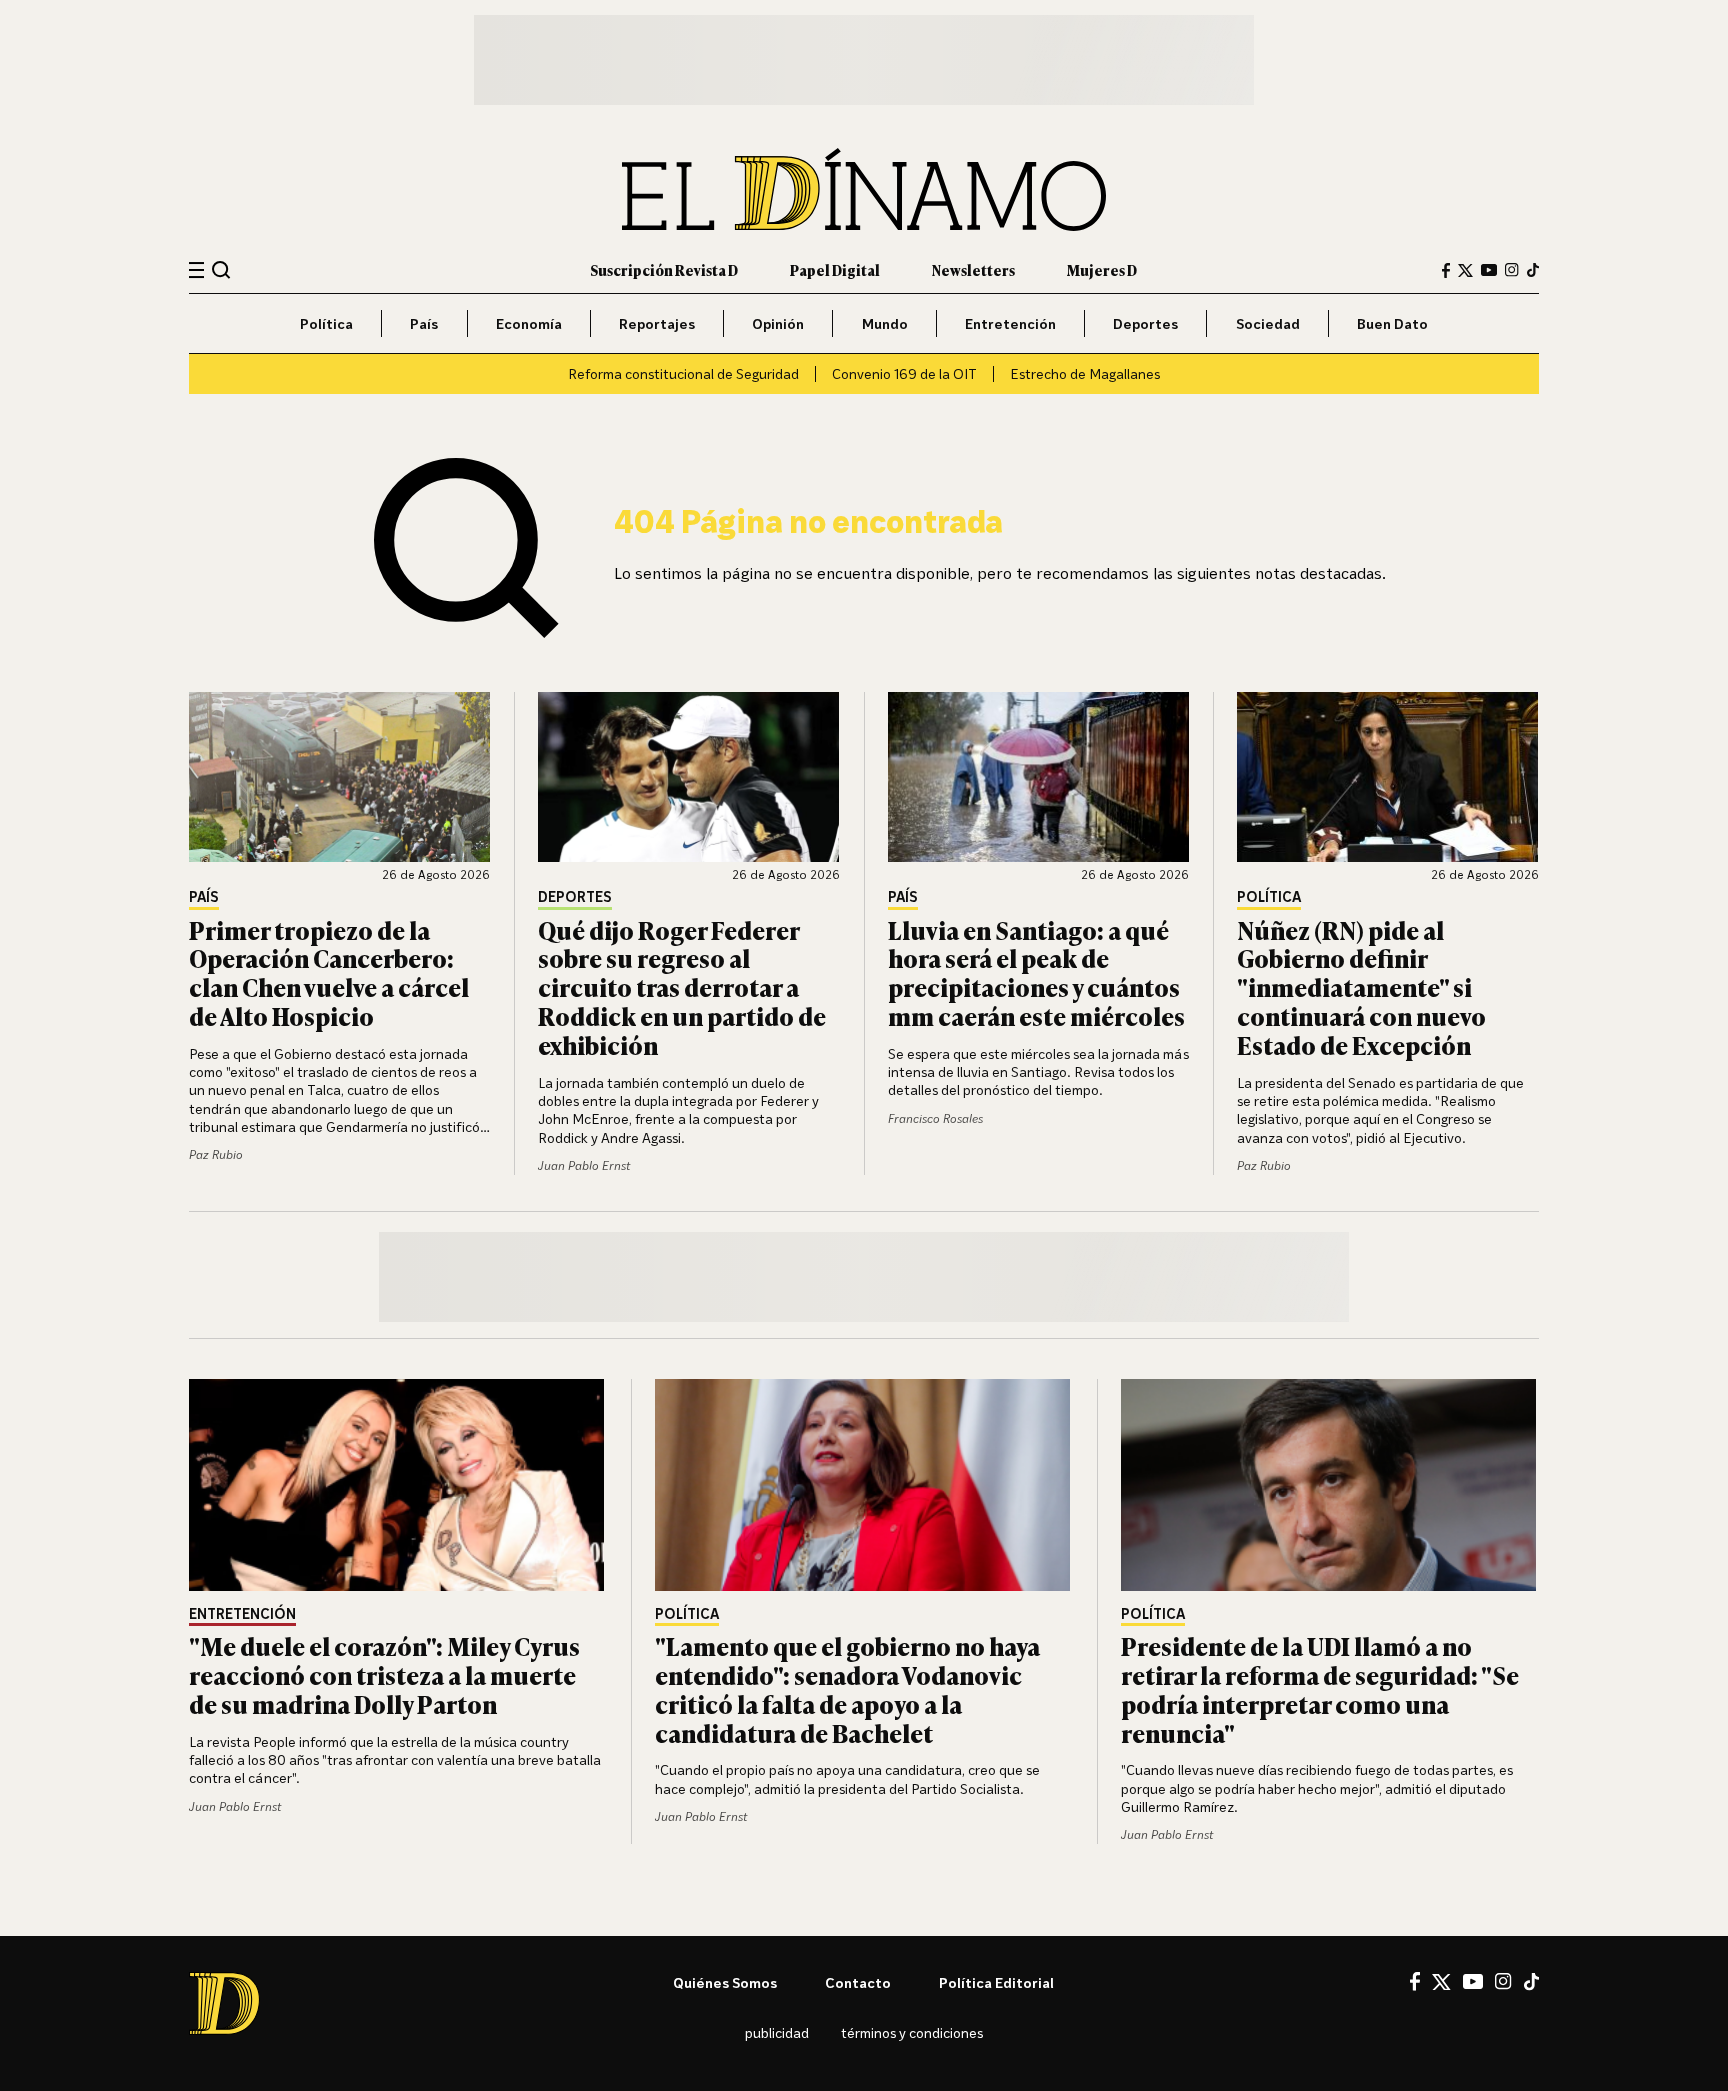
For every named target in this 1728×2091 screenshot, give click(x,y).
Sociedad (1268, 323)
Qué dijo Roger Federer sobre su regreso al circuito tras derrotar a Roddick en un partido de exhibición (682, 987)
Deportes (1145, 323)
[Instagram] (1512, 270)
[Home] (864, 189)
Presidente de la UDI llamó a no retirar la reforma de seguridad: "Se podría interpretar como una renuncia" (1320, 1688)
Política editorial (996, 1982)
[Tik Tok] (1531, 1982)
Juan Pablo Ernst (584, 1165)
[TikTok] (1533, 270)
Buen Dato (1392, 323)
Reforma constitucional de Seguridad (683, 373)
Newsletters (973, 269)
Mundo (885, 323)
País (424, 323)
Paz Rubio (216, 1154)
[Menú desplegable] (196, 270)
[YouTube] (1489, 270)
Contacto (858, 1982)
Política (326, 323)
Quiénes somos (725, 1982)
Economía (529, 323)
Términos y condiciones (912, 2032)
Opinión (778, 323)
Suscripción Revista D (664, 269)
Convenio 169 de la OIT (904, 373)
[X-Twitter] (1465, 270)
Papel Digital (835, 269)
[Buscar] (221, 269)
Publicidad (777, 2032)
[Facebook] (1446, 270)
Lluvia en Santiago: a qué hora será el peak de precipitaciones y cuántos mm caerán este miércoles (1036, 972)
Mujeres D (1102, 269)
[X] (1441, 1982)
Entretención (1010, 323)
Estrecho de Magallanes (1085, 373)
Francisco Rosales (935, 1118)
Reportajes (657, 323)
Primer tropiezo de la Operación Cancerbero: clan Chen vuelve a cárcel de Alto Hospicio (329, 972)
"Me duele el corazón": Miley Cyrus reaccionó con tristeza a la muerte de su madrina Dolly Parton (384, 1674)
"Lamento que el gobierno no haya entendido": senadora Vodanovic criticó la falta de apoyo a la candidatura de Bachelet (847, 1688)
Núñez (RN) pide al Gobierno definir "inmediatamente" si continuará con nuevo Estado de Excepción (1361, 987)
